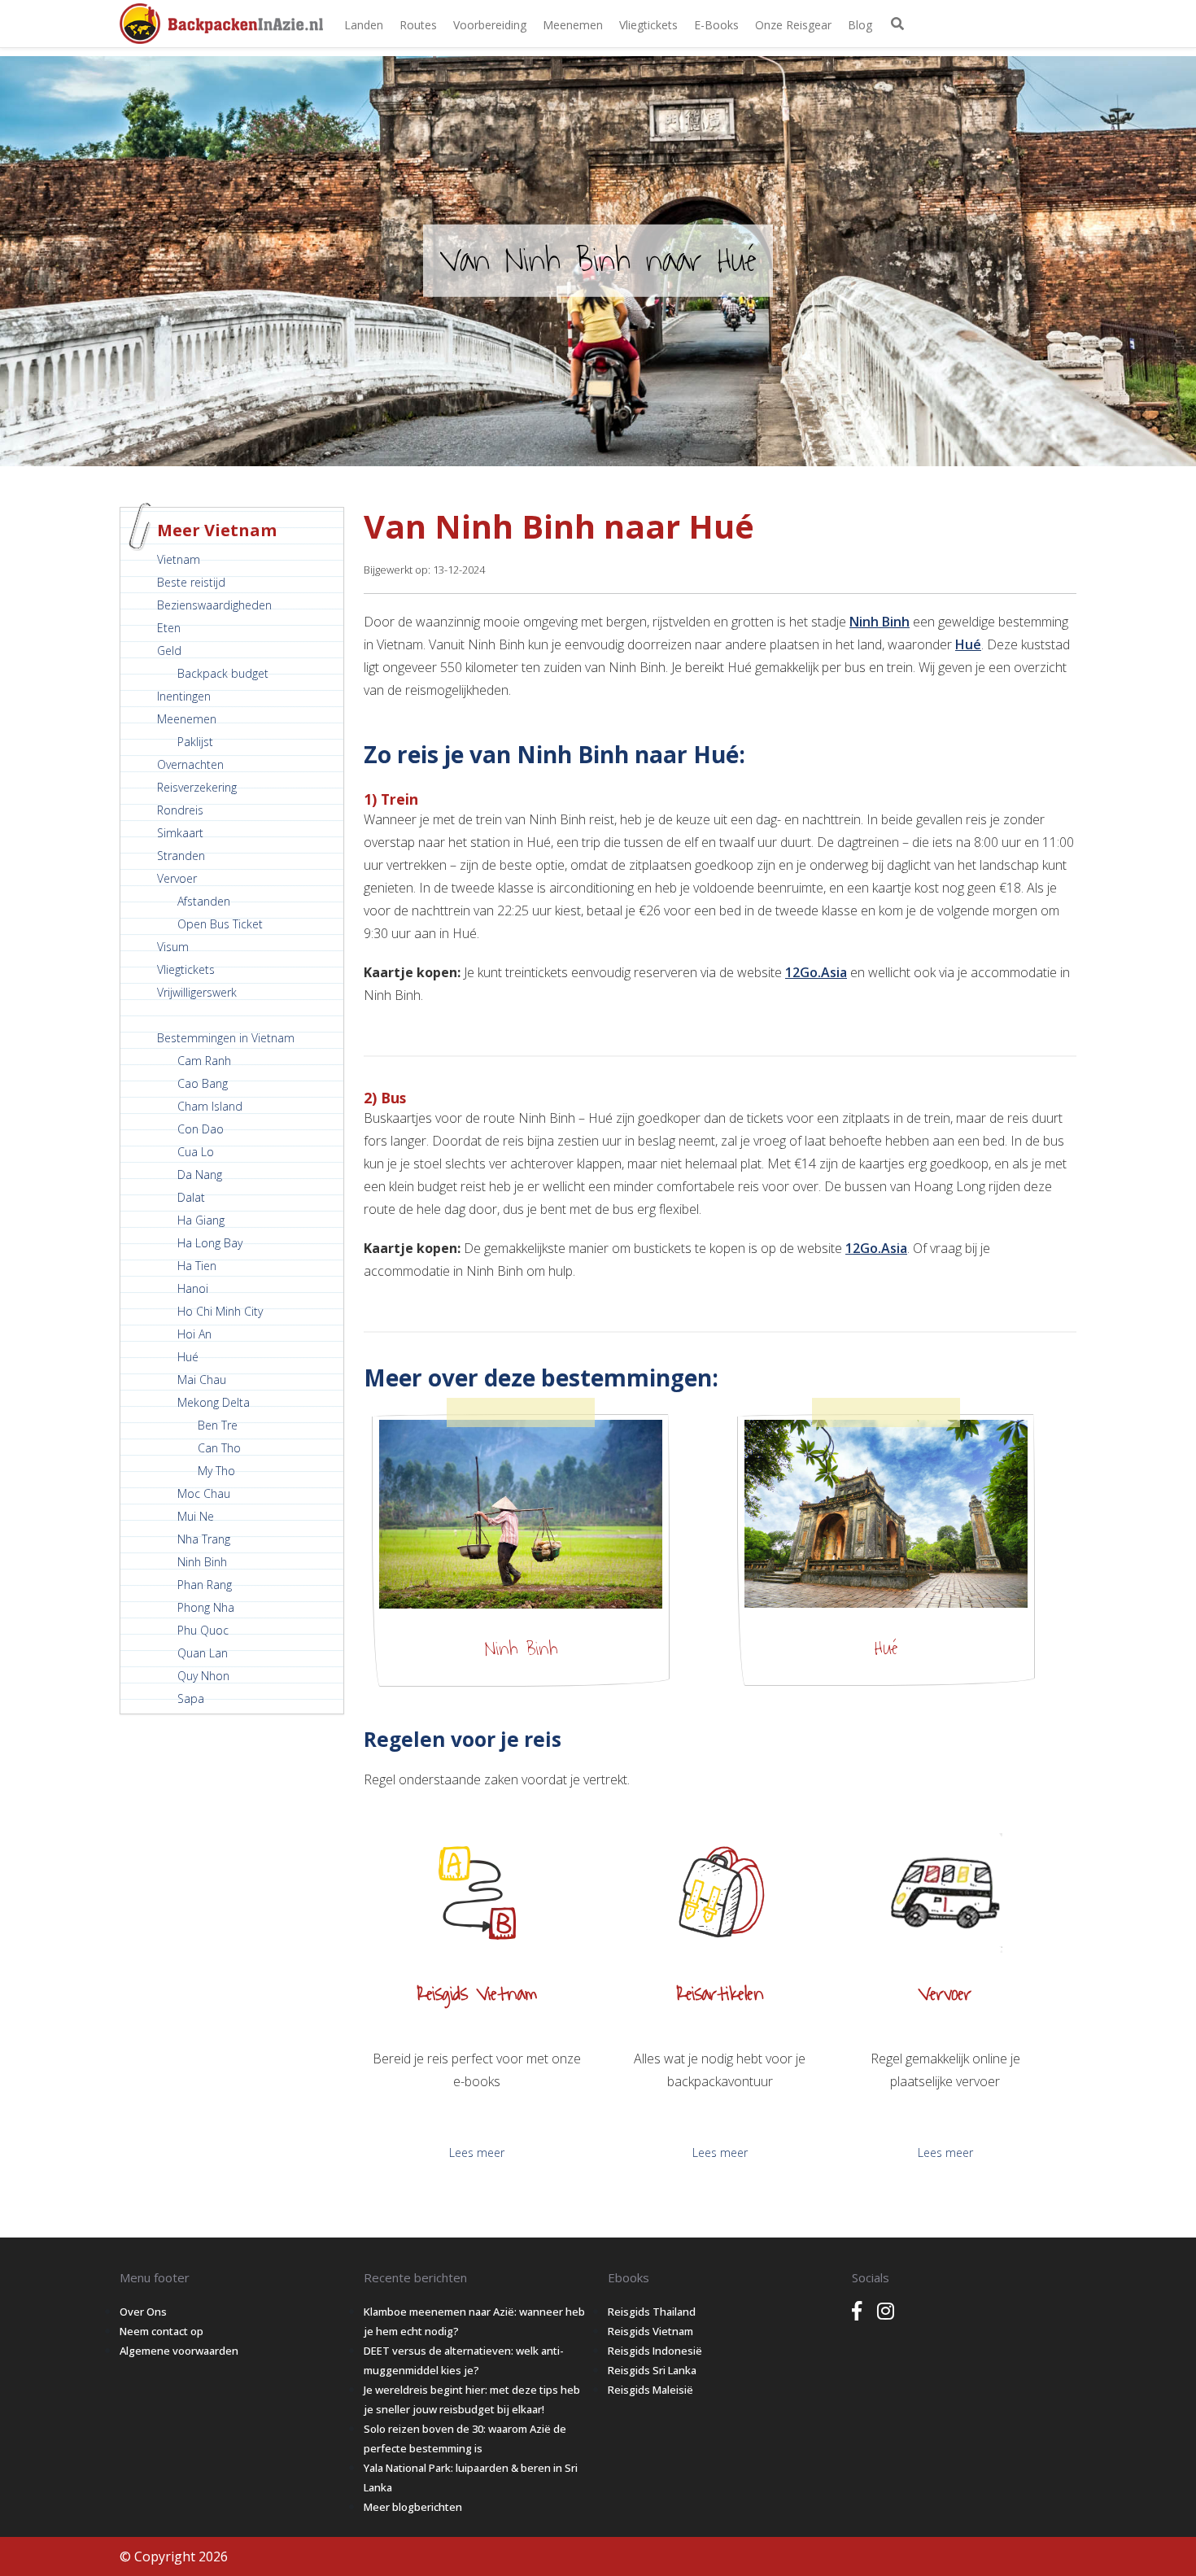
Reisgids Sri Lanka (652, 2370)
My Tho (216, 1471)
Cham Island (210, 1106)
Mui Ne (196, 1516)
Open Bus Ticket (220, 924)
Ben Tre (218, 1425)
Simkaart (180, 833)
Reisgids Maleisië (650, 2390)
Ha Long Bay (210, 1243)
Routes (418, 25)
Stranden (181, 856)
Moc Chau (204, 1493)
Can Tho (219, 1448)
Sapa (191, 1698)
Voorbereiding (490, 25)
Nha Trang (204, 1539)
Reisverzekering (197, 787)
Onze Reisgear (793, 25)
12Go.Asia (816, 972)
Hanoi (193, 1288)
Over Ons (143, 2312)
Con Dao (201, 1129)
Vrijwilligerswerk (197, 992)
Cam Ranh (204, 1061)
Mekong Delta (214, 1402)
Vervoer (177, 878)
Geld (169, 651)
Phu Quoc (203, 1630)
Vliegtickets (648, 25)
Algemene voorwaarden (179, 2351)
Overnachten (190, 764)
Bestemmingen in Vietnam (226, 1038)
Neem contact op (162, 2331)
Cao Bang (203, 1083)
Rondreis (180, 810)
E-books (716, 25)
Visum (173, 947)
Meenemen (573, 25)
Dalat (191, 1197)
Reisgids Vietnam (650, 2331)
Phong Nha (206, 1607)
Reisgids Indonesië (655, 2351)
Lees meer (477, 2152)
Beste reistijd (191, 582)
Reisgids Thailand (652, 2312)
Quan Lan (203, 1653)
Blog (860, 25)
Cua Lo (196, 1152)
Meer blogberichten (413, 2507)
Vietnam (179, 559)
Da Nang (200, 1174)
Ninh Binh (202, 1562)
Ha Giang (201, 1220)
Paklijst (195, 742)
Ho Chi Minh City (220, 1311)
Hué (188, 1357)
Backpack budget (223, 673)
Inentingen (184, 696)
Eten (169, 628)
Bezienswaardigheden (214, 605)
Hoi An (194, 1334)
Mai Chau (202, 1380)
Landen (364, 25)
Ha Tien (197, 1266)
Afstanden (204, 901)
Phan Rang (205, 1585)
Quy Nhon (203, 1676)
